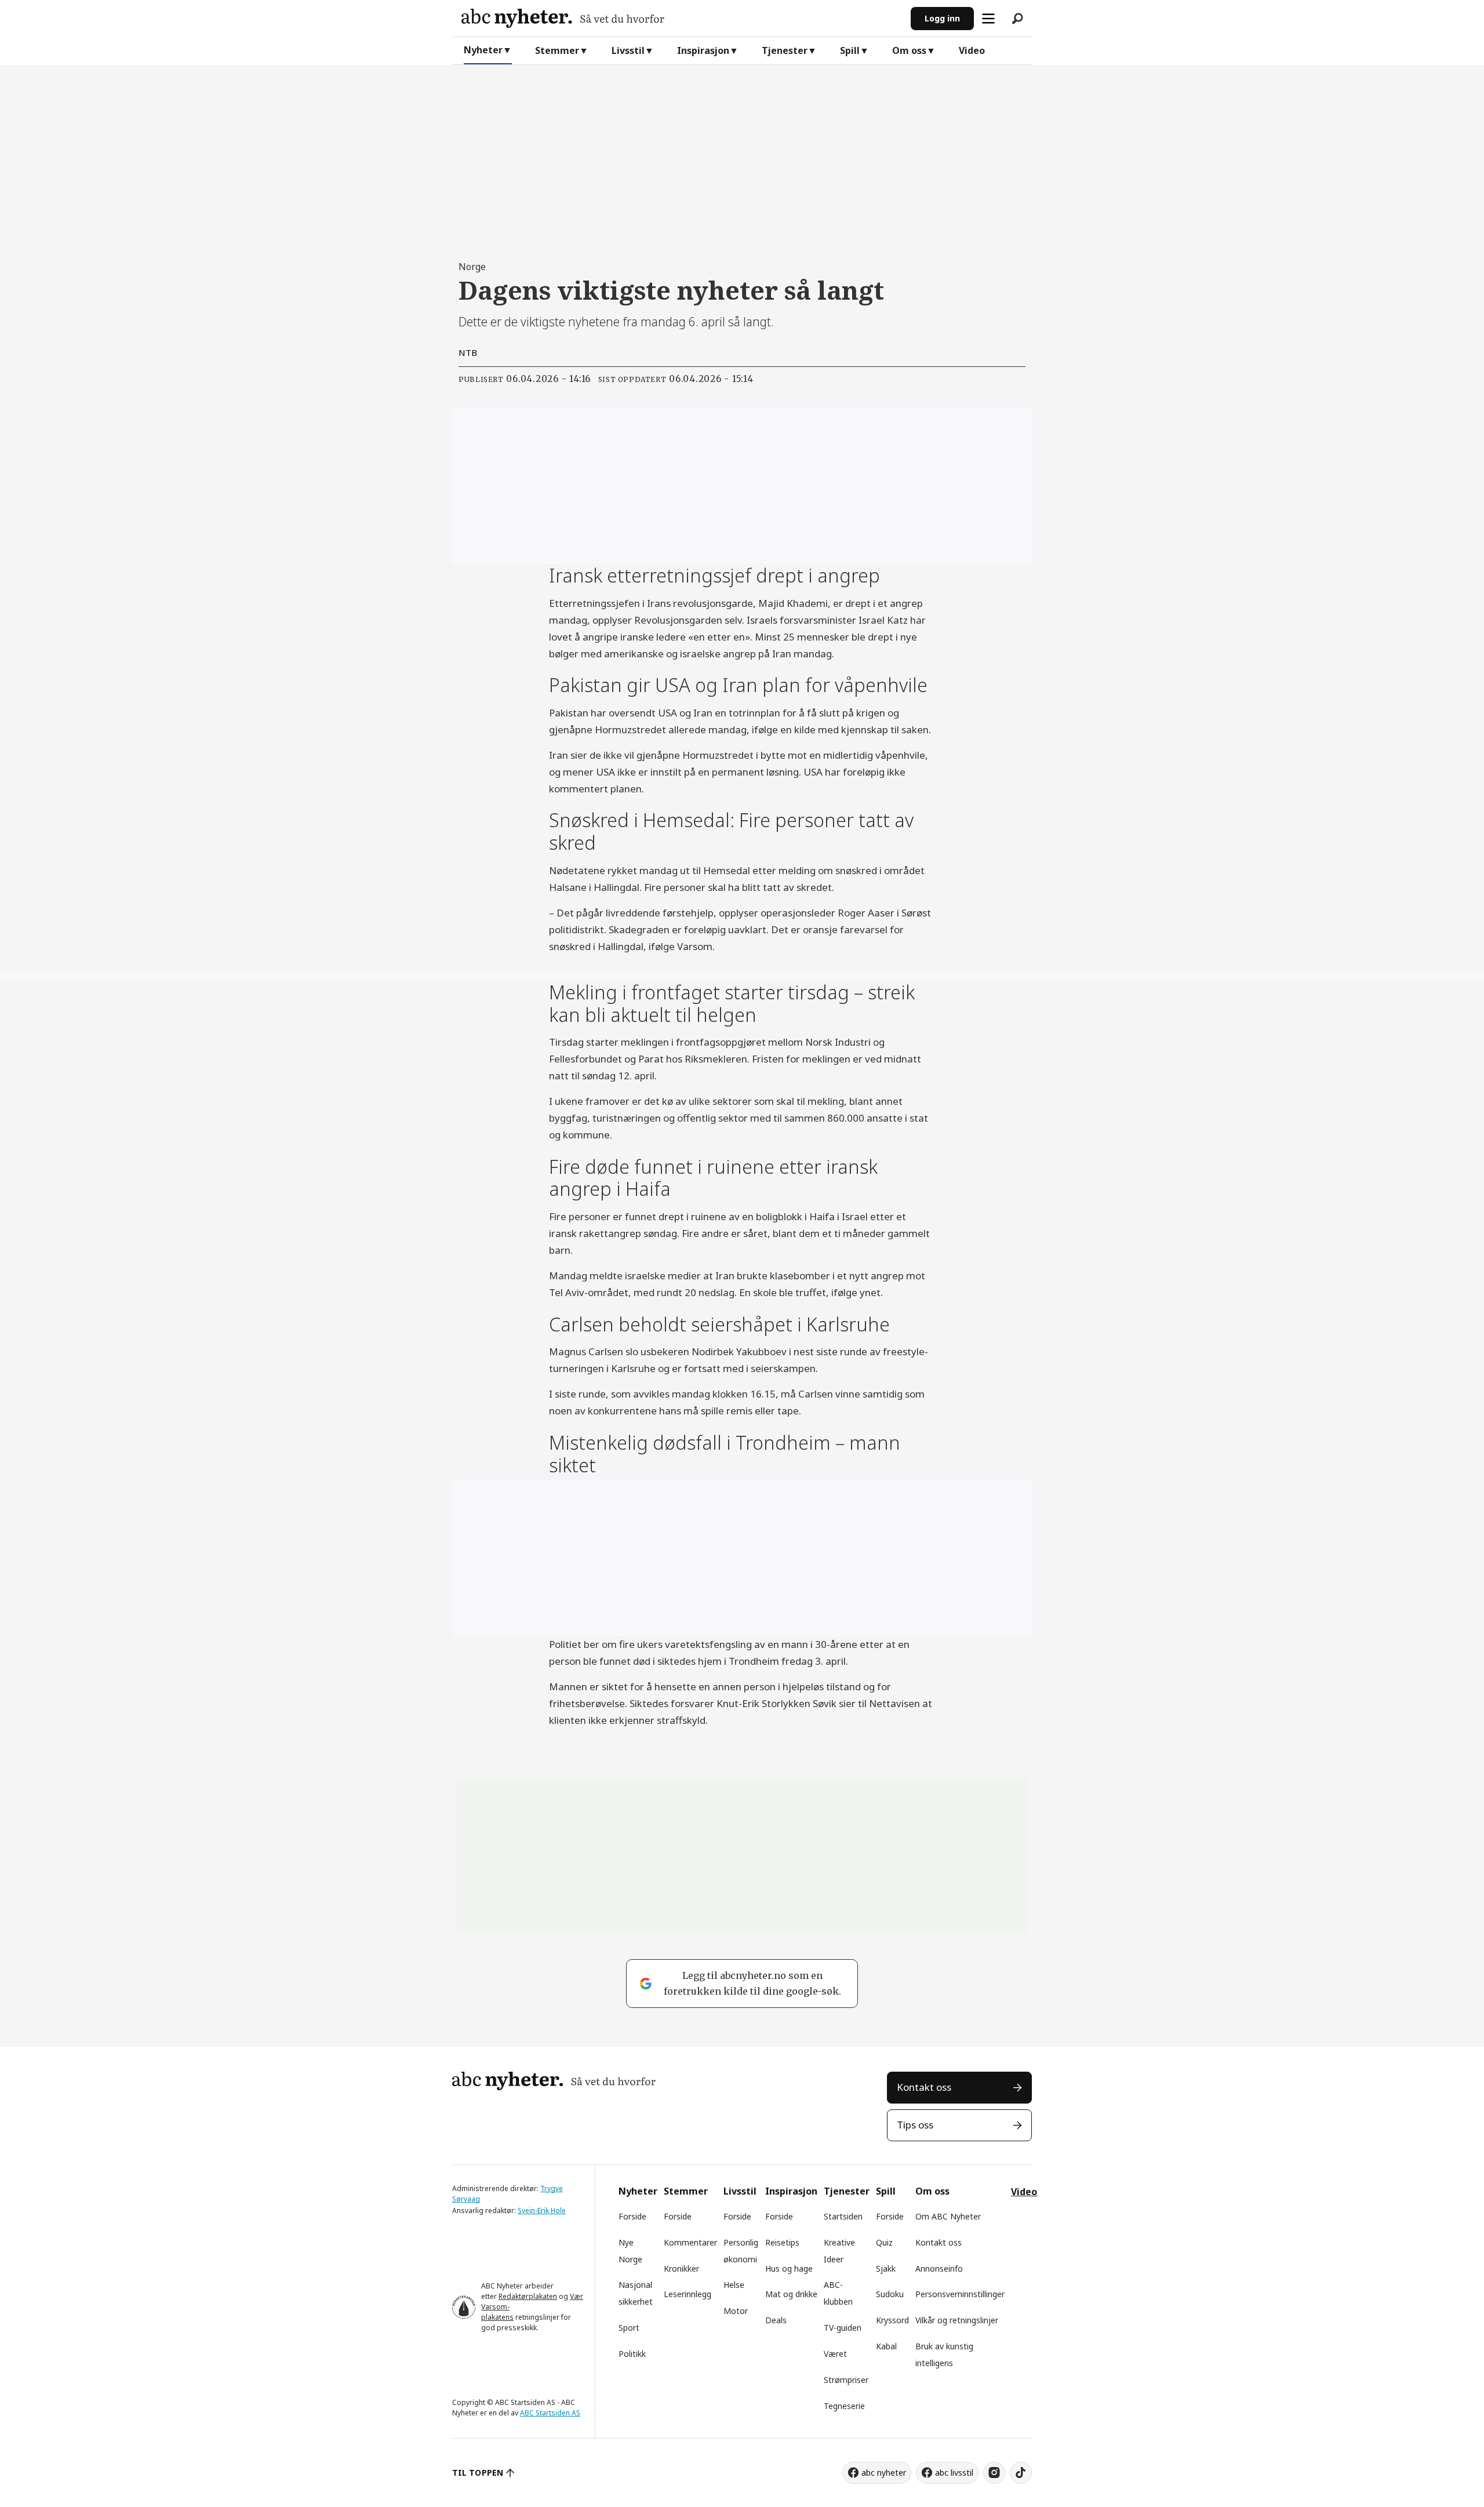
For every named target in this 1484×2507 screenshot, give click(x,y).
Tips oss (915, 2125)
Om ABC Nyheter (948, 2216)
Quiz (884, 2242)
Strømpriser (846, 2380)
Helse (734, 2285)
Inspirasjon (703, 50)
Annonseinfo (939, 2268)
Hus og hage (789, 2268)
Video (972, 50)
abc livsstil (954, 2473)
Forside (632, 2216)
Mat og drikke (791, 2294)
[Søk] (1017, 19)
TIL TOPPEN (478, 2473)
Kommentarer (690, 2242)
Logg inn (942, 18)
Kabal (886, 2346)
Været (835, 2354)
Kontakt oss (924, 2087)
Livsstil (628, 50)
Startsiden (843, 2216)
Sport (629, 2328)
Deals (776, 2320)
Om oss (909, 50)
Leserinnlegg (688, 2294)
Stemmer (557, 50)
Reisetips (782, 2242)
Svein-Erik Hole (542, 2211)
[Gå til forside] (681, 18)
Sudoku (890, 2294)
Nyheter (483, 50)
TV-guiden (843, 2328)
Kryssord (892, 2320)
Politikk (632, 2354)
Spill (850, 50)
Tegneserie (844, 2406)
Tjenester (785, 50)
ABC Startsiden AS (550, 2413)
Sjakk (886, 2268)
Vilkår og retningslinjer (957, 2320)
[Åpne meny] (988, 19)
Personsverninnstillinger (960, 2294)
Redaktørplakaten (528, 2296)
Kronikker (681, 2268)
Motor (736, 2311)
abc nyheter (884, 2473)
